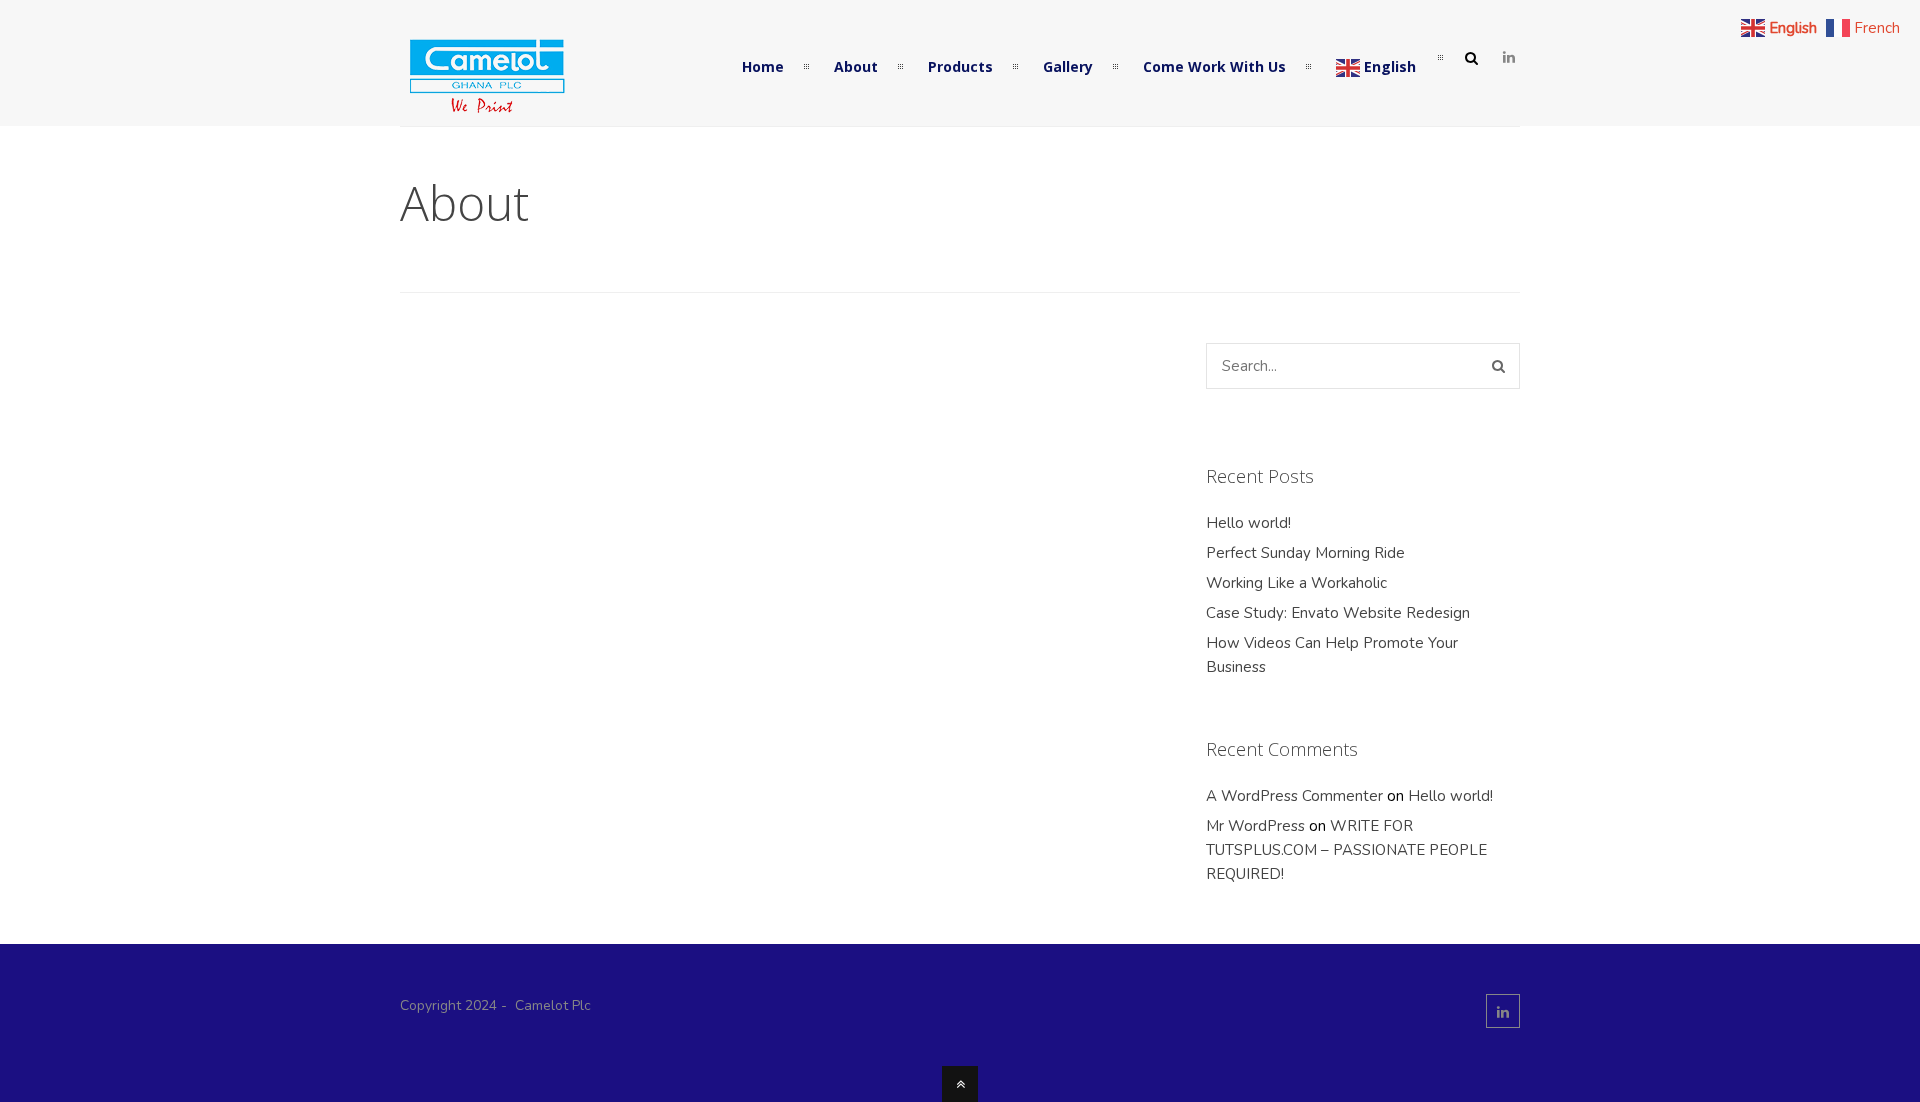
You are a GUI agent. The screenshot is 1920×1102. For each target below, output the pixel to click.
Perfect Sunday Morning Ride (1305, 553)
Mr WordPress (1255, 826)
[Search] (1498, 366)
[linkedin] (1509, 58)
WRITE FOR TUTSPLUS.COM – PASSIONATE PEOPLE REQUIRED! (1346, 850)
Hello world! (1248, 523)
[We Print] (485, 109)
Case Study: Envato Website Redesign (1338, 613)
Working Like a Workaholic (1296, 583)
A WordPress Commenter (1294, 796)
